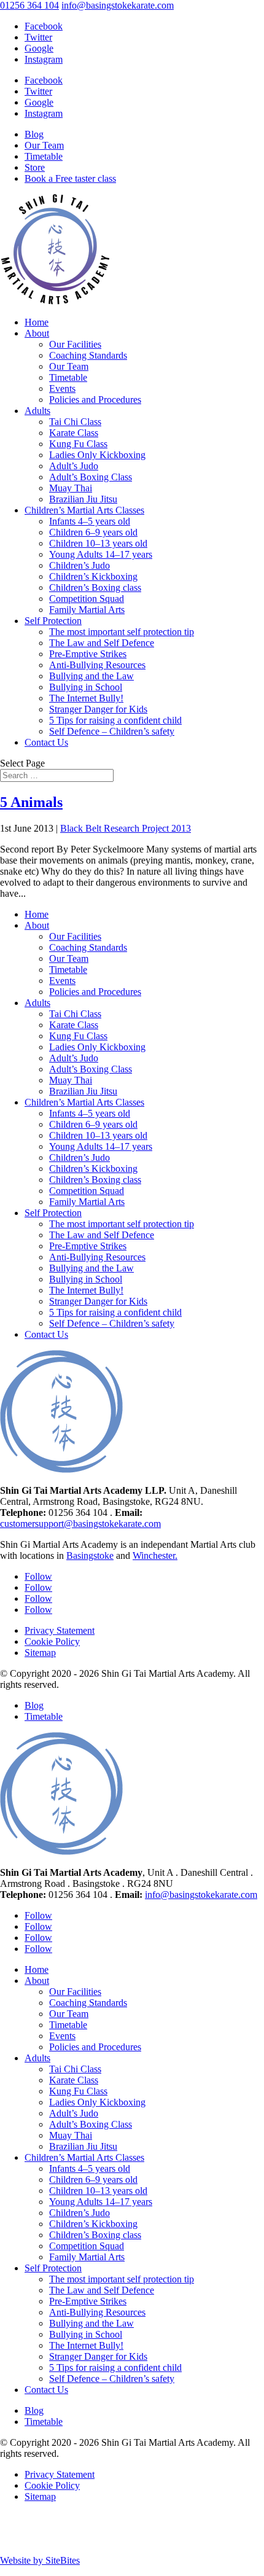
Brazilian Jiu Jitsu (83, 499)
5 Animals (31, 802)
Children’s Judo (80, 565)
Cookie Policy (52, 1641)
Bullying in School (86, 687)
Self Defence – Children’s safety (112, 731)
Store (35, 167)
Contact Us (46, 742)
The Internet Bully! (86, 698)
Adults (37, 411)
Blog (34, 134)
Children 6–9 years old (93, 532)
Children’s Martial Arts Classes (84, 510)
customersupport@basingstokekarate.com (80, 1524)
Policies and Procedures (95, 400)
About (37, 333)
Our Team (44, 145)
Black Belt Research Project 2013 (126, 828)
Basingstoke (90, 1555)
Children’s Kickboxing (93, 576)
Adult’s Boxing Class (91, 477)
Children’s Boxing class (95, 587)
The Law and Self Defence (102, 643)
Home (37, 322)
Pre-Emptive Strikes (88, 654)
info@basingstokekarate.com (201, 1895)
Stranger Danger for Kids (98, 709)
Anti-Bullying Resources (97, 665)
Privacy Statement (60, 1630)
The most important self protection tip (122, 632)
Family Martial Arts (87, 610)
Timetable (44, 156)
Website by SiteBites (40, 2560)
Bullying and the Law (91, 676)
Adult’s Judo (74, 466)
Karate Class (74, 433)
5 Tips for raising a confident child (115, 720)
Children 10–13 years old (98, 543)
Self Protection (53, 621)
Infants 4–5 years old (90, 521)
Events (62, 388)
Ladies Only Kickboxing (97, 455)
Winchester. (155, 1555)
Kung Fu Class (78, 444)
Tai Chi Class (75, 422)
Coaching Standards (88, 355)
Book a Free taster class (70, 178)
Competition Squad (87, 599)
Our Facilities (75, 344)
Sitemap (40, 1653)
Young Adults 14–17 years (101, 554)
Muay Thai (71, 488)
